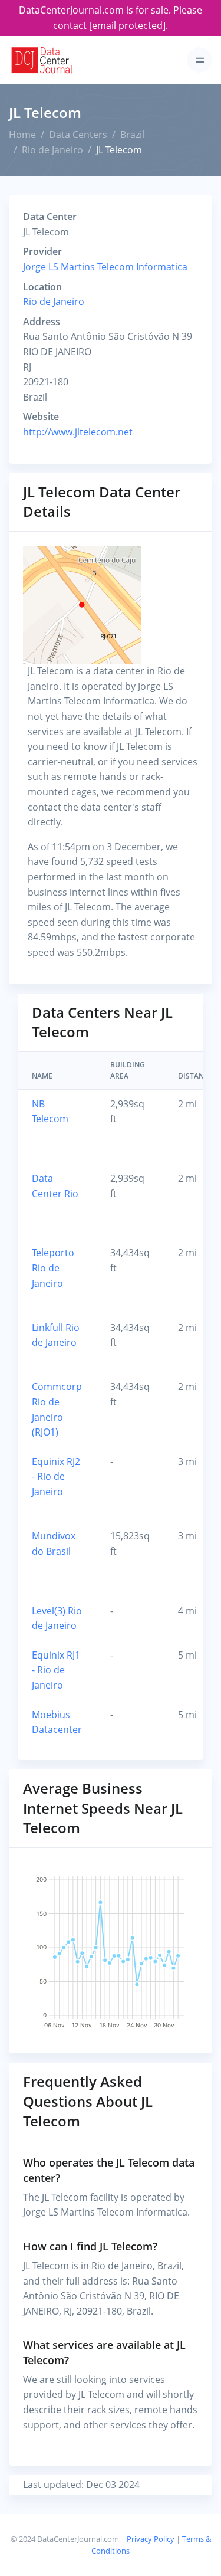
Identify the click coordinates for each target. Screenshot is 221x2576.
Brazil (132, 135)
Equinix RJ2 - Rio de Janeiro (56, 1477)
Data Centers (78, 135)
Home (22, 135)
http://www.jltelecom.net (78, 432)
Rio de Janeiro (52, 150)
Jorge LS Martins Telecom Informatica (105, 267)
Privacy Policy (151, 2539)
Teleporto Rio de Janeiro (53, 1268)
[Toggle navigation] (199, 60)
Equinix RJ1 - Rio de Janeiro (56, 1670)
